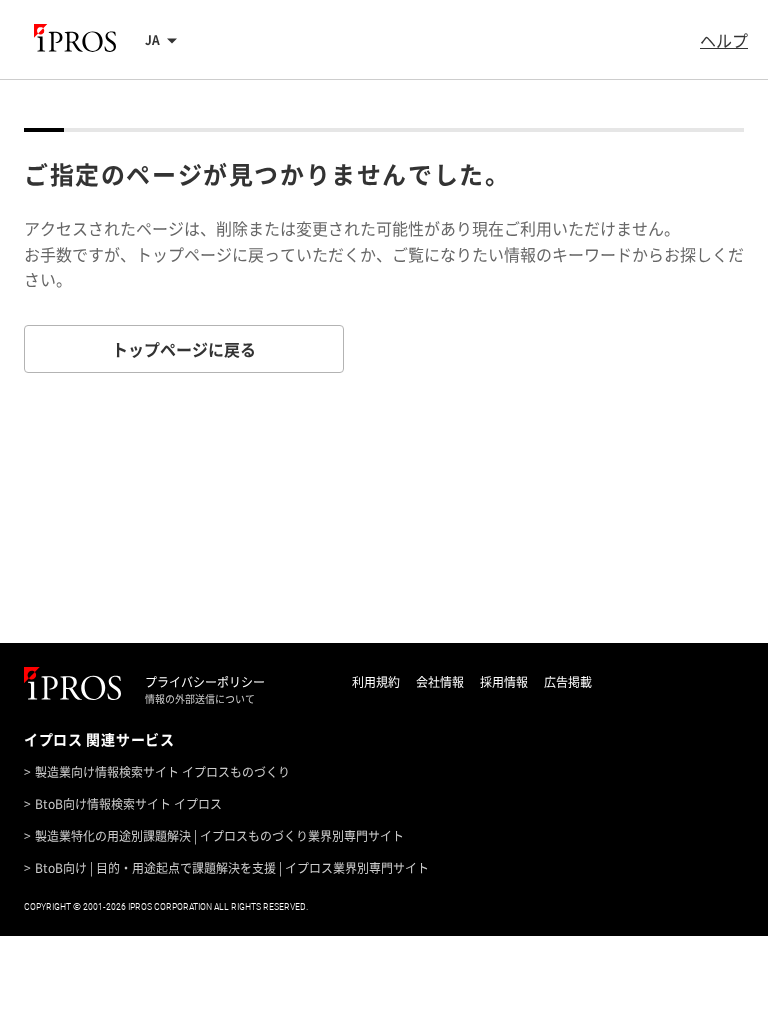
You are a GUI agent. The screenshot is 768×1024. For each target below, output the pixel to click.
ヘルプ (724, 40)
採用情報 (504, 682)
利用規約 (376, 682)
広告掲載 (568, 682)
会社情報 (440, 682)
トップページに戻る (184, 349)
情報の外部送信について (200, 699)
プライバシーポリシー (205, 682)
